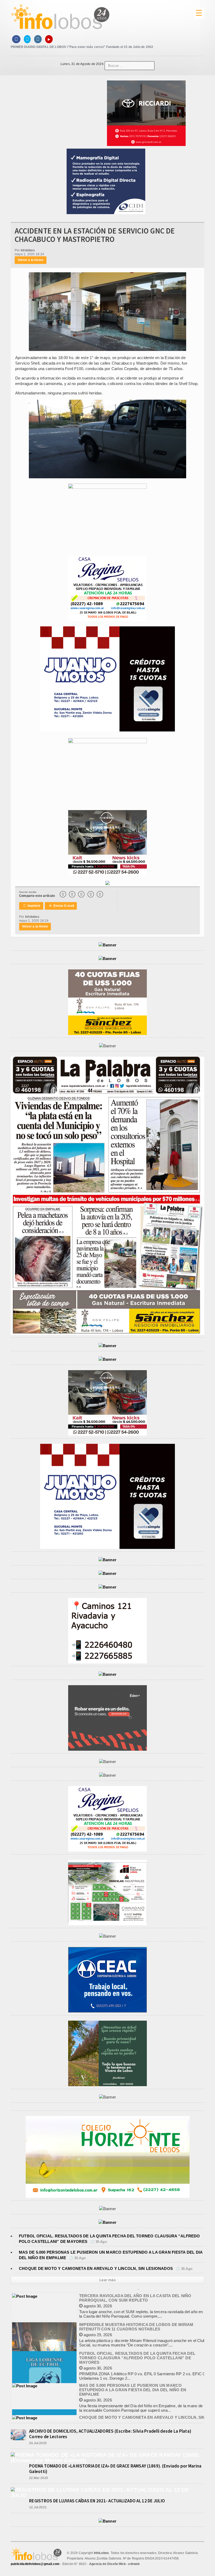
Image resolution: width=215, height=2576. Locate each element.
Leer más (107, 2280)
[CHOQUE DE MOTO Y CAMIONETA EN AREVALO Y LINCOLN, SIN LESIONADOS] (25, 2415)
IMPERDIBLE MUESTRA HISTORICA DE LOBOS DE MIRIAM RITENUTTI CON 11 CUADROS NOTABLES (136, 2324)
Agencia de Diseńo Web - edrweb (114, 2564)
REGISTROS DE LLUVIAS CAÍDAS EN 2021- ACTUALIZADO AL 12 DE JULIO (97, 2501)
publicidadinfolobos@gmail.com (35, 2564)
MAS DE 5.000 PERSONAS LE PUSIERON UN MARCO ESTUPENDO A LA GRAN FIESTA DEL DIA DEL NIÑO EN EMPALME (133, 2387)
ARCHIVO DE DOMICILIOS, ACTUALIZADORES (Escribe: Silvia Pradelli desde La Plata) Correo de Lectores (110, 2434)
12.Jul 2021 (38, 2507)
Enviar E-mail (61, 906)
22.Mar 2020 (39, 2478)
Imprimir (32, 906)
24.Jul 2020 (38, 2443)
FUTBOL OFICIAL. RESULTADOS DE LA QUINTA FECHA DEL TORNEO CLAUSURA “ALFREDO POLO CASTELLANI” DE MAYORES (137, 2355)
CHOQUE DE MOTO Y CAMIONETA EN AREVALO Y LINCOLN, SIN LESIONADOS (96, 2268)
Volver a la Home (31, 260)
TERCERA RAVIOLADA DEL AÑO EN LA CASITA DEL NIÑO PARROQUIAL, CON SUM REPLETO (135, 2295)
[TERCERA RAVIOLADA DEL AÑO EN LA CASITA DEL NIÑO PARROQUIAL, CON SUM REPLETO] (25, 2293)
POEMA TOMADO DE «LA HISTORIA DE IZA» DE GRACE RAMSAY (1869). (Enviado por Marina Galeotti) (115, 2469)
